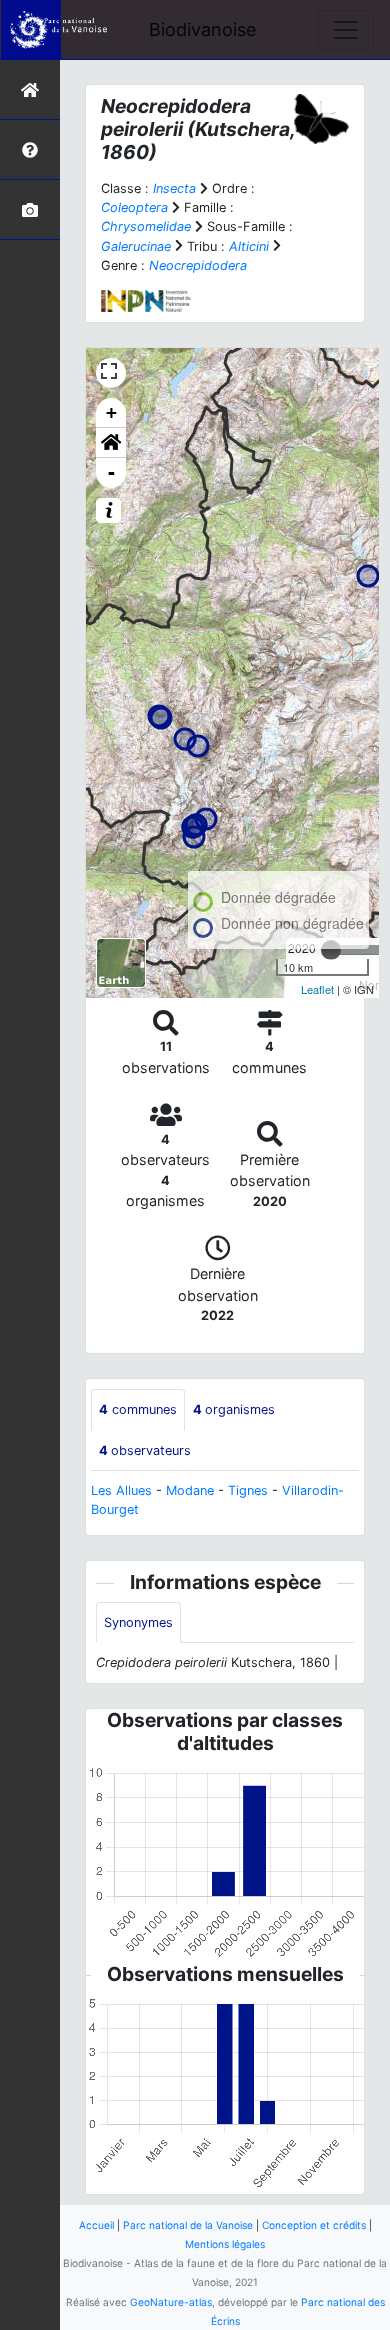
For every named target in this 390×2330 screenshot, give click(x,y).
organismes (234, 1409)
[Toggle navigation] (346, 30)
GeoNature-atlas (171, 2302)
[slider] (331, 950)
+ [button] (111, 412)
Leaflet (317, 989)
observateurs (145, 1450)
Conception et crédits (314, 2225)
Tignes (248, 1490)
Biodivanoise (202, 29)
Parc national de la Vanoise (188, 2225)
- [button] (111, 472)
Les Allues (121, 1490)
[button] (111, 443)
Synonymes (138, 1622)
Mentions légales (225, 2244)
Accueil (96, 2225)
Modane (190, 1490)
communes (138, 1409)
